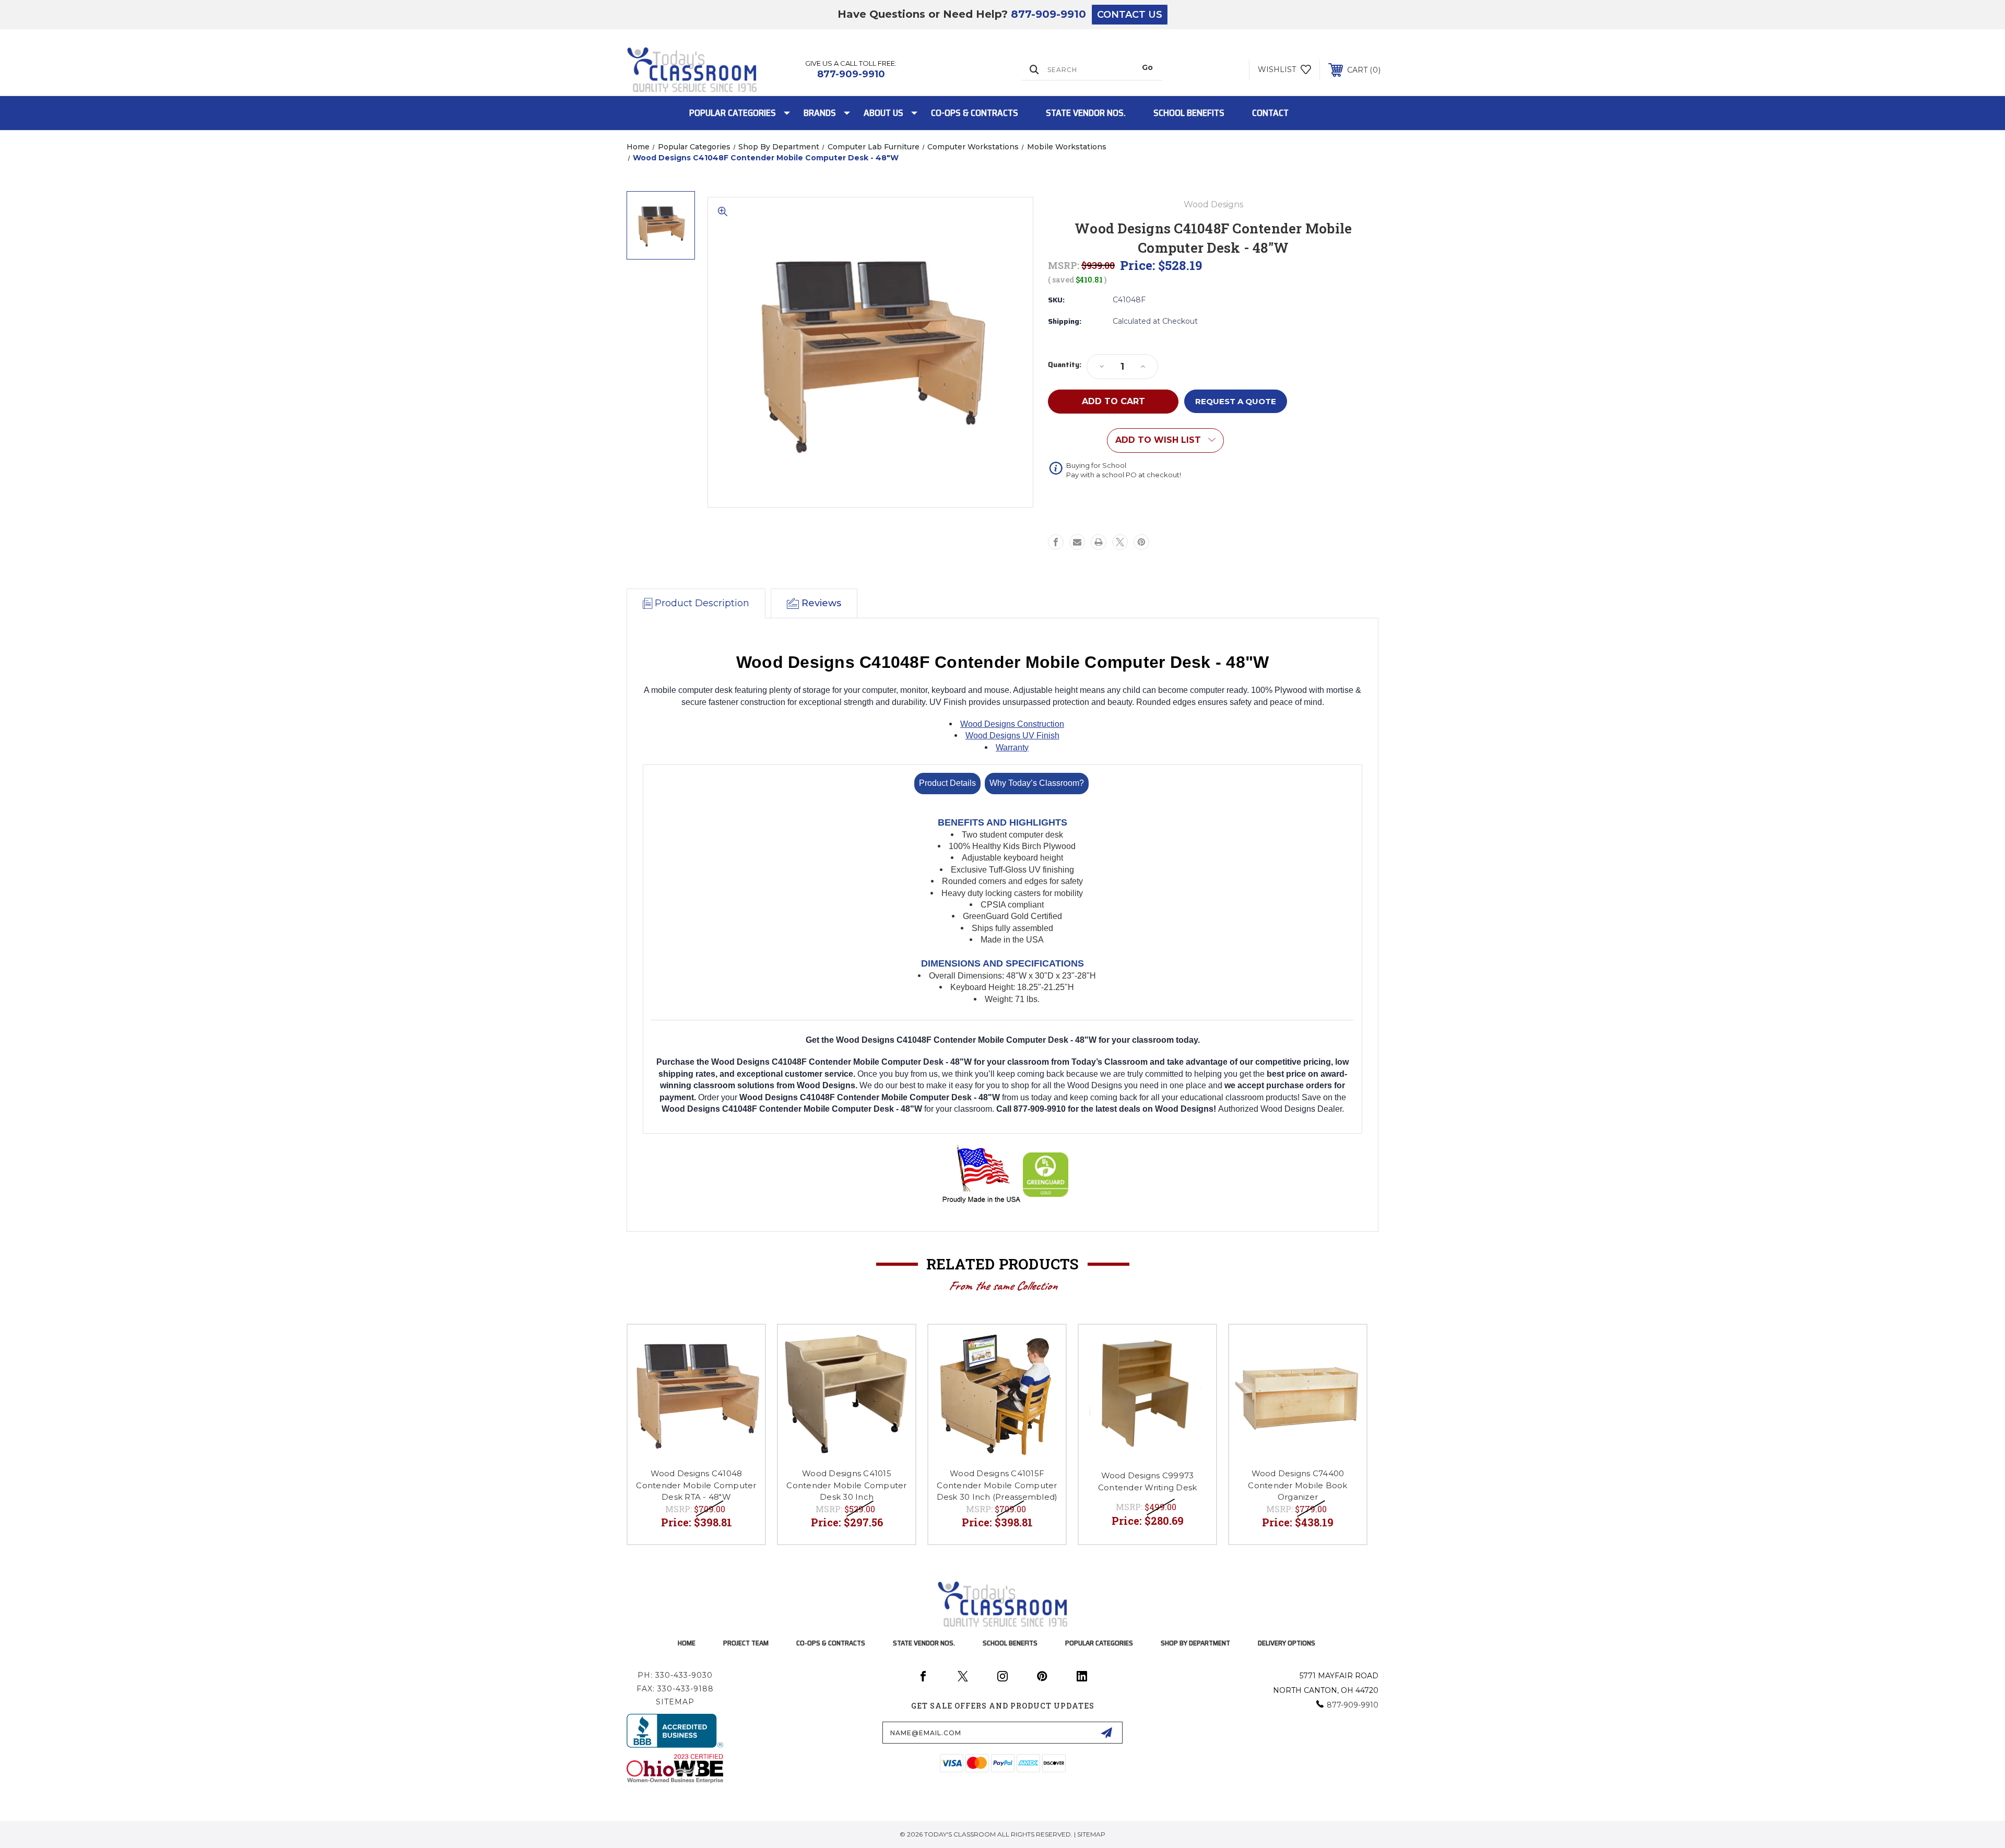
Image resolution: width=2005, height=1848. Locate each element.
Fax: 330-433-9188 (675, 1689)
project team (746, 1643)
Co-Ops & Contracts (975, 113)
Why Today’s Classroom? (1037, 783)
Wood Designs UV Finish (1012, 735)
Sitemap (675, 1702)
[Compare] (744, 1373)
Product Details (947, 783)
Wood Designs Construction (1012, 724)
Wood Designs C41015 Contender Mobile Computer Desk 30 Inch (846, 1485)
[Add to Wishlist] (744, 1346)
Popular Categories (733, 113)
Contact (1270, 113)
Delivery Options (1287, 1643)
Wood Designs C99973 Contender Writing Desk (1148, 1481)
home (687, 1643)
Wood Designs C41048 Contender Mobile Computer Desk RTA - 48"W (696, 1485)
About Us (883, 113)
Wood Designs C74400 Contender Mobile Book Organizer (1298, 1485)
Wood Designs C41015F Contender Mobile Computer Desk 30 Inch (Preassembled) (997, 1485)
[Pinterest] (1141, 542)
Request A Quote (1236, 401)
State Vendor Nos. (1086, 113)
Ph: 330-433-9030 (675, 1675)
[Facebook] (1056, 542)
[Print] (1099, 542)
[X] (1120, 542)
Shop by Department (1195, 1643)
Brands (820, 113)
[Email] (1077, 542)
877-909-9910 (1048, 14)
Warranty (1012, 748)
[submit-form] (1106, 1733)
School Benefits (1189, 113)
